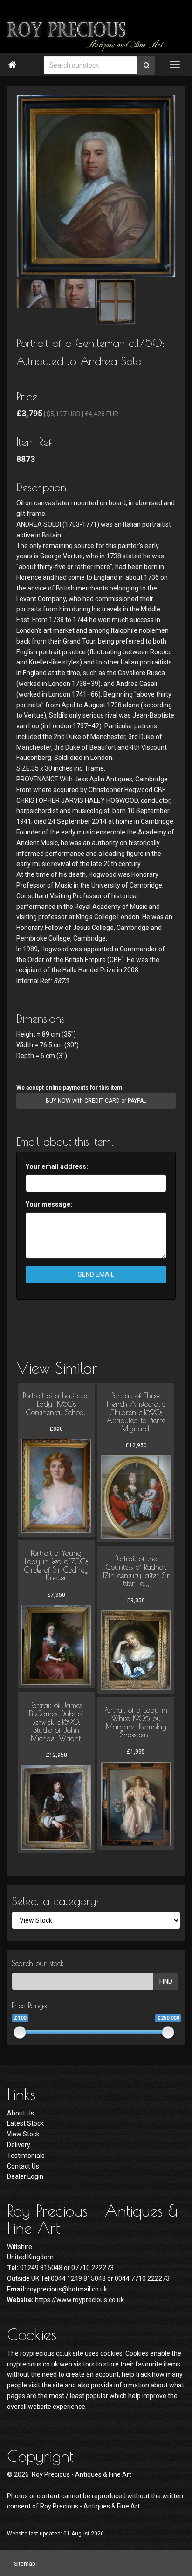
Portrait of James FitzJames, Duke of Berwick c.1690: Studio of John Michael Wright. (56, 1722)
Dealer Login (25, 2176)
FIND (166, 1981)
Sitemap (24, 2563)
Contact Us (23, 2166)
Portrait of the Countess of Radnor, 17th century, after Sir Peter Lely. (136, 1571)
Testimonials (26, 2156)
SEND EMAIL (96, 1274)
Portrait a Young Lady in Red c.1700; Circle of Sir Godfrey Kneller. (56, 1565)
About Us (21, 2113)
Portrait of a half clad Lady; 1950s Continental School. (56, 1404)
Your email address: (57, 1166)
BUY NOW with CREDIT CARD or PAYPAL (96, 1101)
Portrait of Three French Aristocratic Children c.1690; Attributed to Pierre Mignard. (136, 1412)
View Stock (23, 2134)
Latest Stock (25, 2123)
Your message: (49, 1204)
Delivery (19, 2145)
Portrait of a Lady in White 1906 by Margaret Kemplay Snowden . (136, 1722)
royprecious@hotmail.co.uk (67, 2289)
